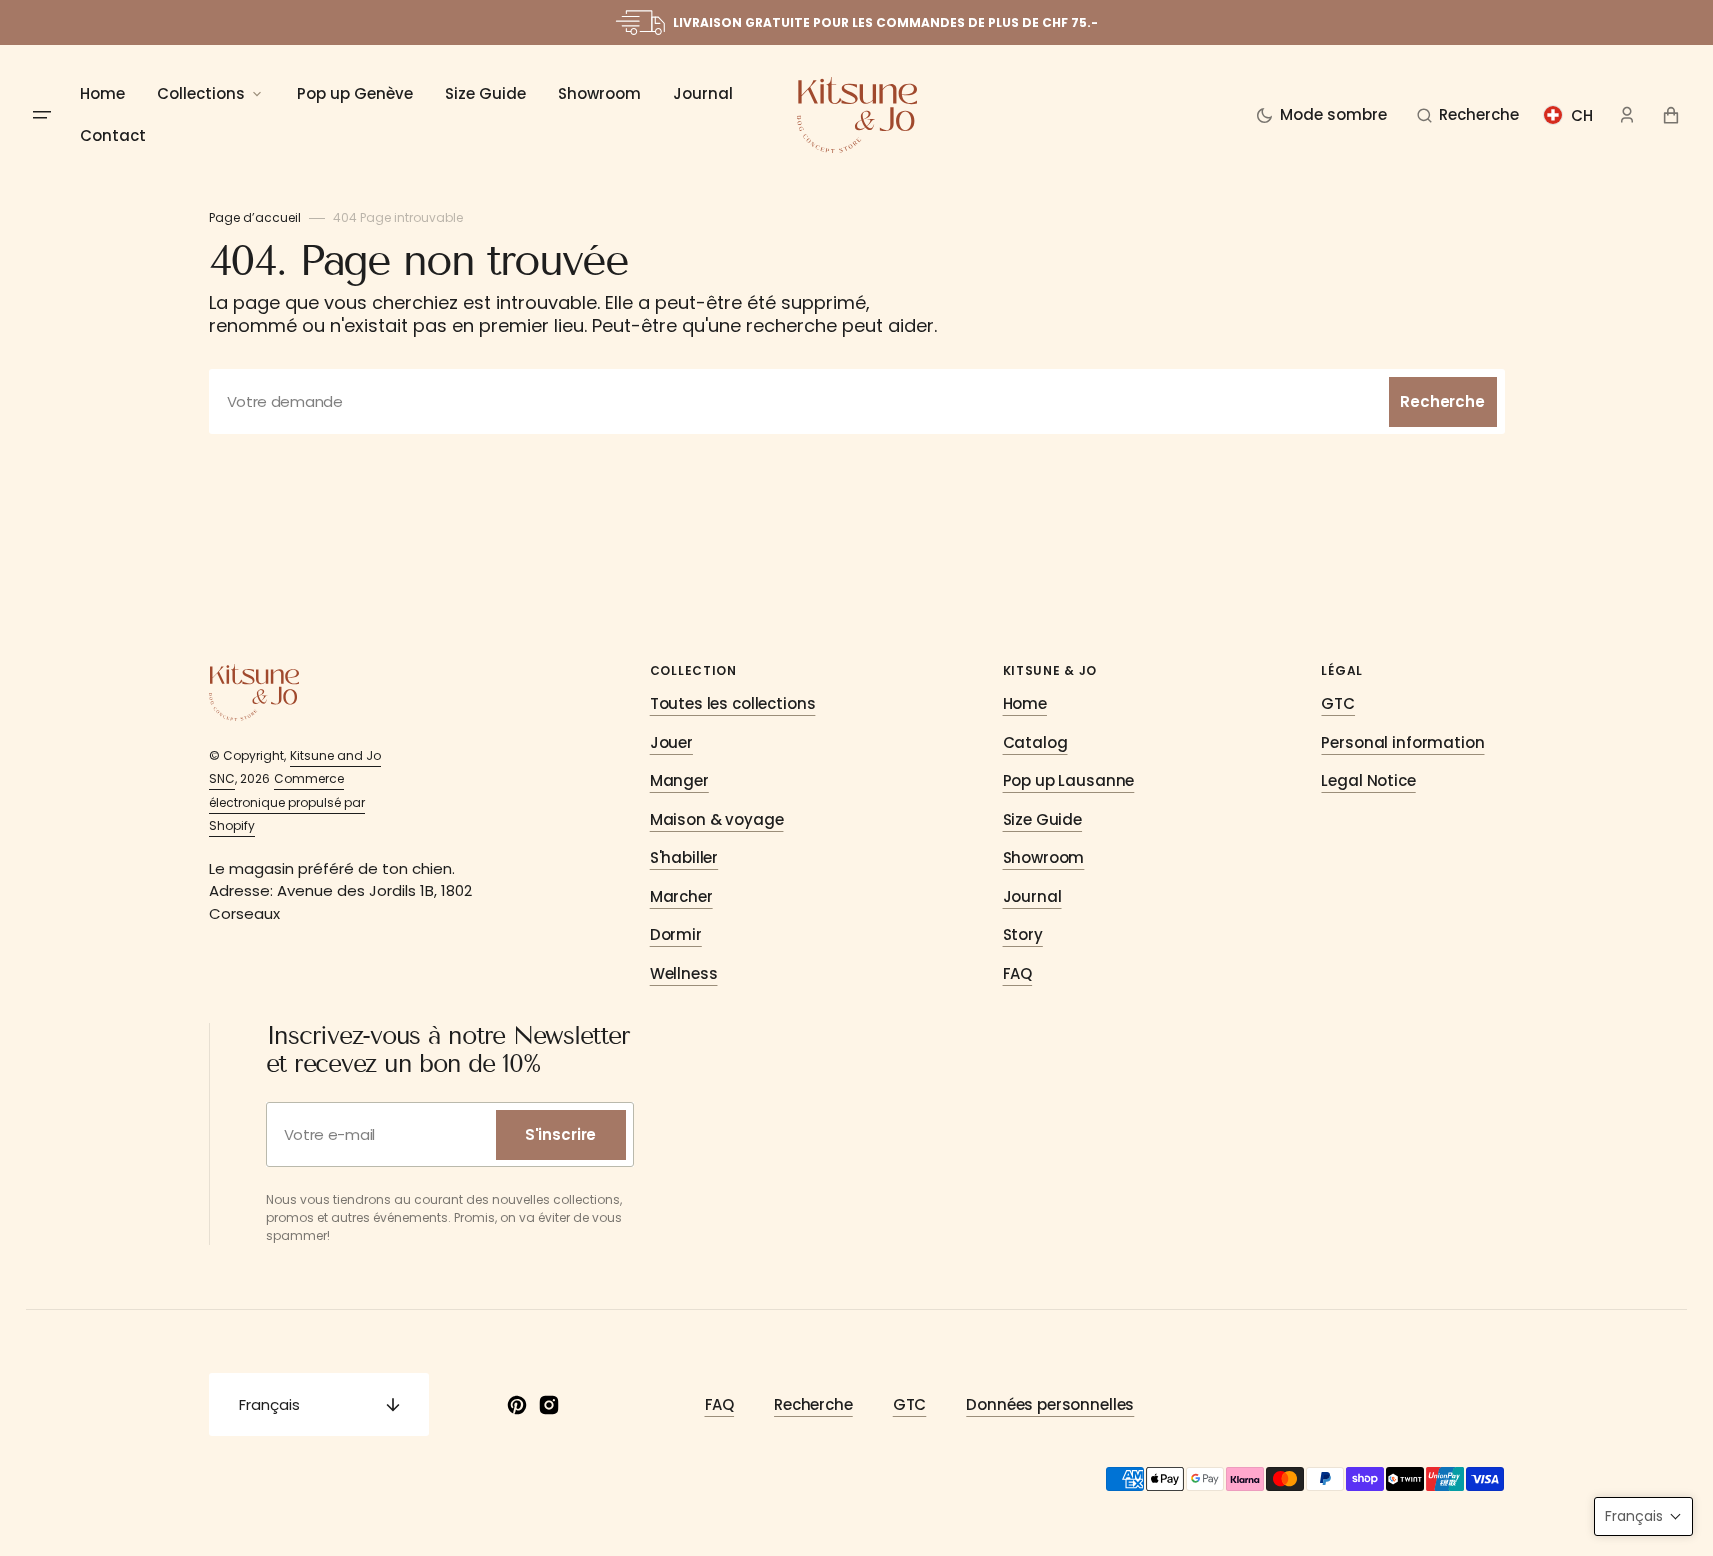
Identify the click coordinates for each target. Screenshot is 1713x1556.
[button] (1468, 115)
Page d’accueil (255, 217)
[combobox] (857, 401)
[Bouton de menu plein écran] (42, 115)
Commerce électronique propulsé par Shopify (287, 802)
